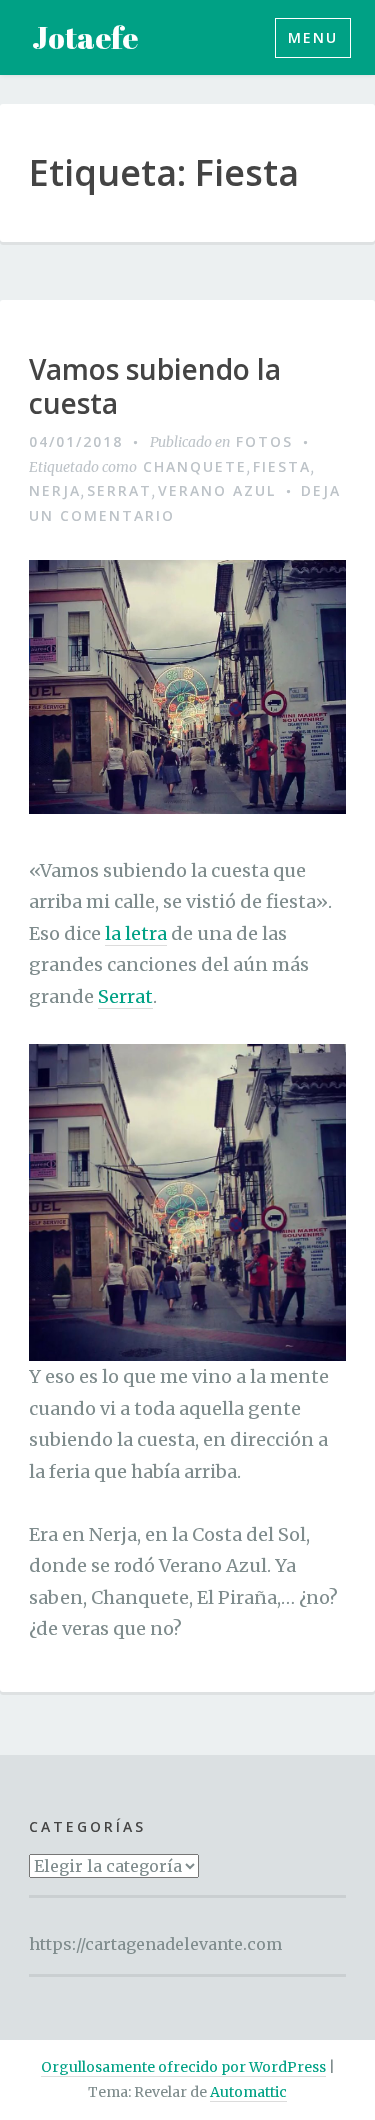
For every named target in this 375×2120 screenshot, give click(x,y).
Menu (313, 37)
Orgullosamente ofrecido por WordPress (183, 2067)
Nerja (55, 490)
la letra (136, 933)
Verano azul (217, 490)
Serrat (119, 490)
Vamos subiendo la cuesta (155, 386)
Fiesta (282, 466)
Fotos (264, 441)
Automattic (248, 2092)
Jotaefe (85, 37)
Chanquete (195, 466)
